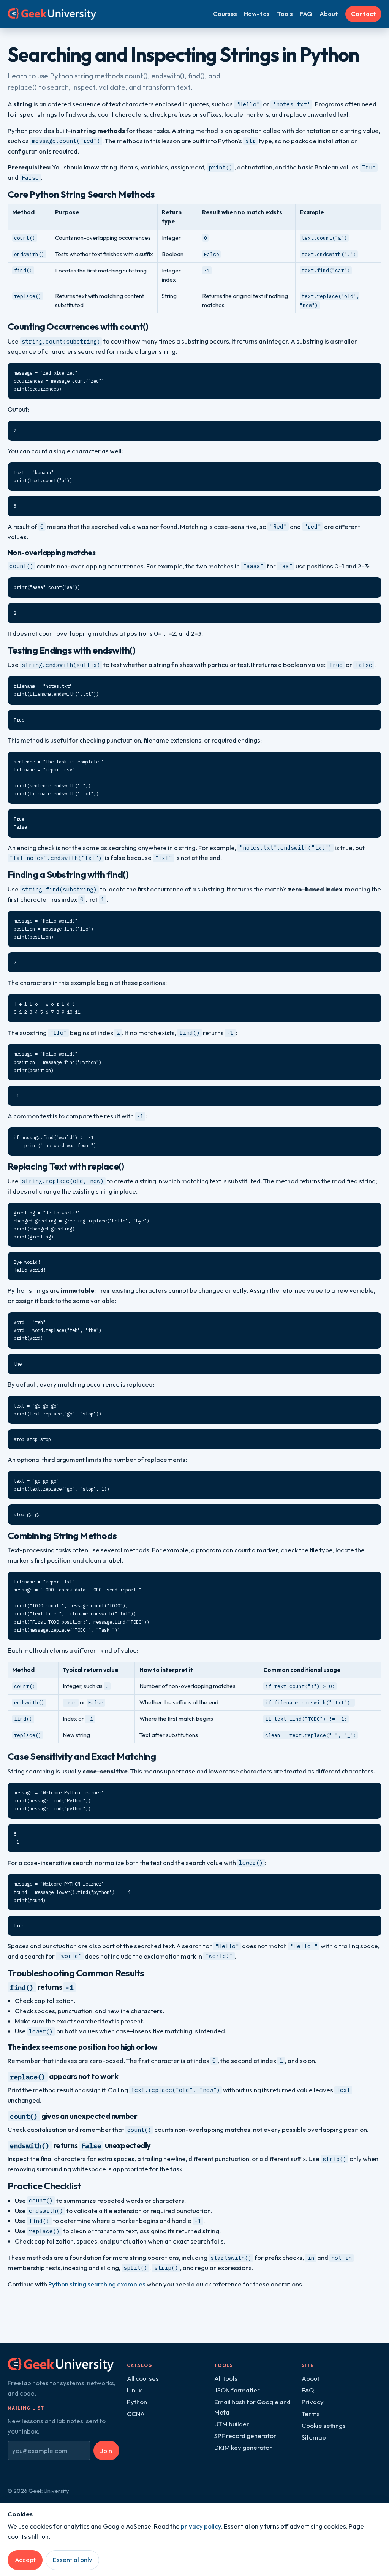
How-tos (257, 13)
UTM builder (232, 2424)
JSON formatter (237, 2390)
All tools (226, 2378)
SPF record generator (245, 2436)
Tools (285, 13)
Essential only (73, 2559)
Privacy (313, 2402)
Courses (225, 13)
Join (106, 2450)
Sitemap (314, 2437)
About (329, 13)
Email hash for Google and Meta (252, 2407)
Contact (364, 13)
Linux (134, 2390)
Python (137, 2402)
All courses (143, 2378)
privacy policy (201, 2526)
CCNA (136, 2414)
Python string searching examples (97, 2284)
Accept (25, 2559)
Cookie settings (324, 2425)
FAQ (306, 13)
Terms (311, 2414)
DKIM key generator (243, 2447)
